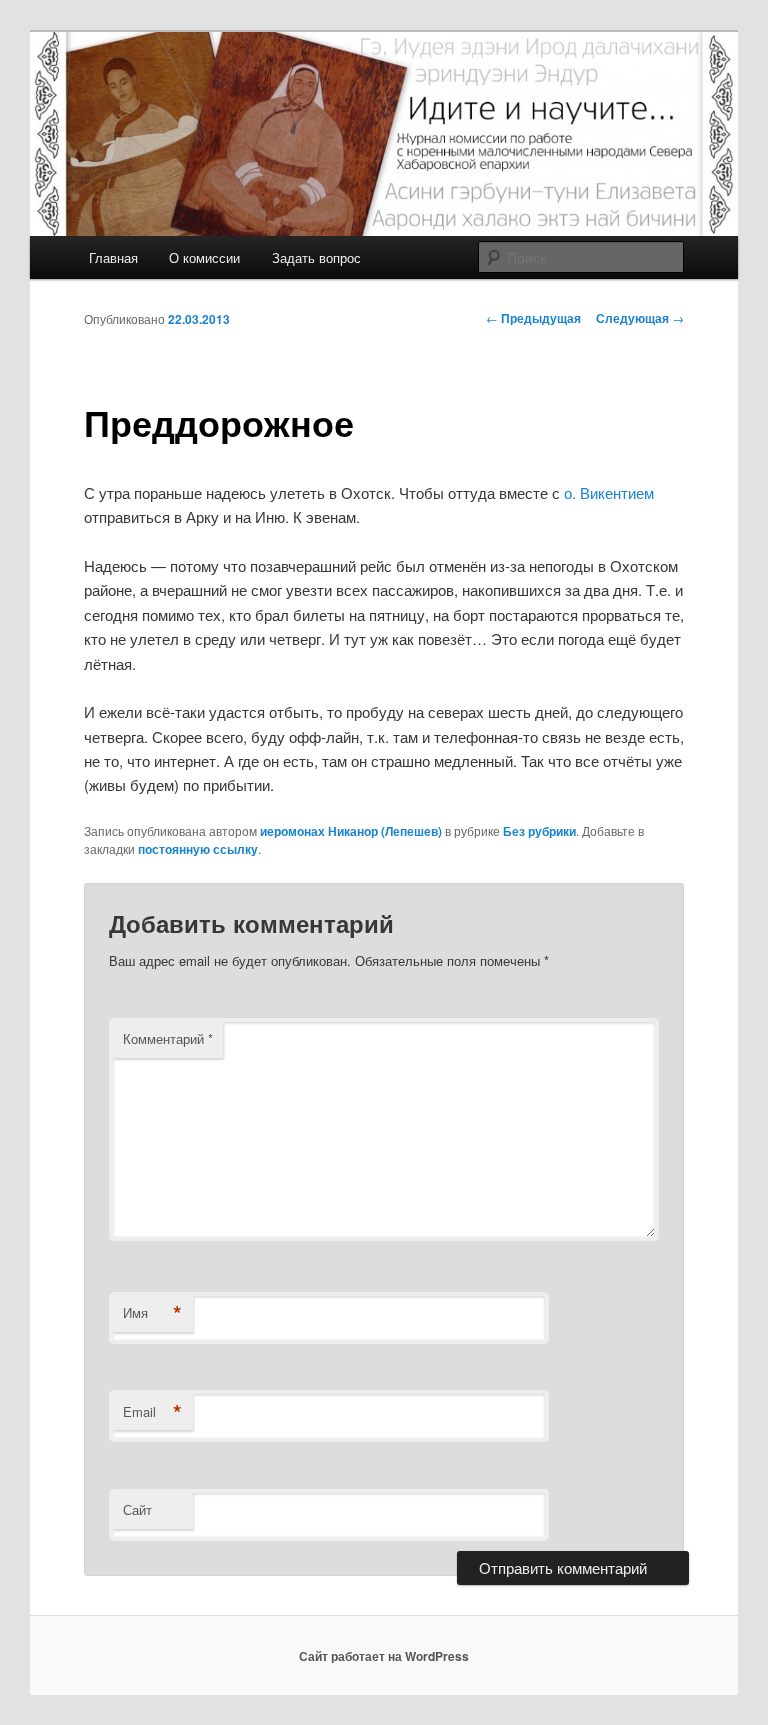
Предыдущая (533, 318)
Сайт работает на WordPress (384, 1656)
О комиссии (204, 257)
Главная (113, 257)
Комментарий (168, 1038)
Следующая (640, 318)
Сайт (137, 1509)
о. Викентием (609, 492)
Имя (152, 1313)
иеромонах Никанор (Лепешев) (351, 831)
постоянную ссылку (198, 849)
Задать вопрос (316, 257)
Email (152, 1412)
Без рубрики (539, 831)
